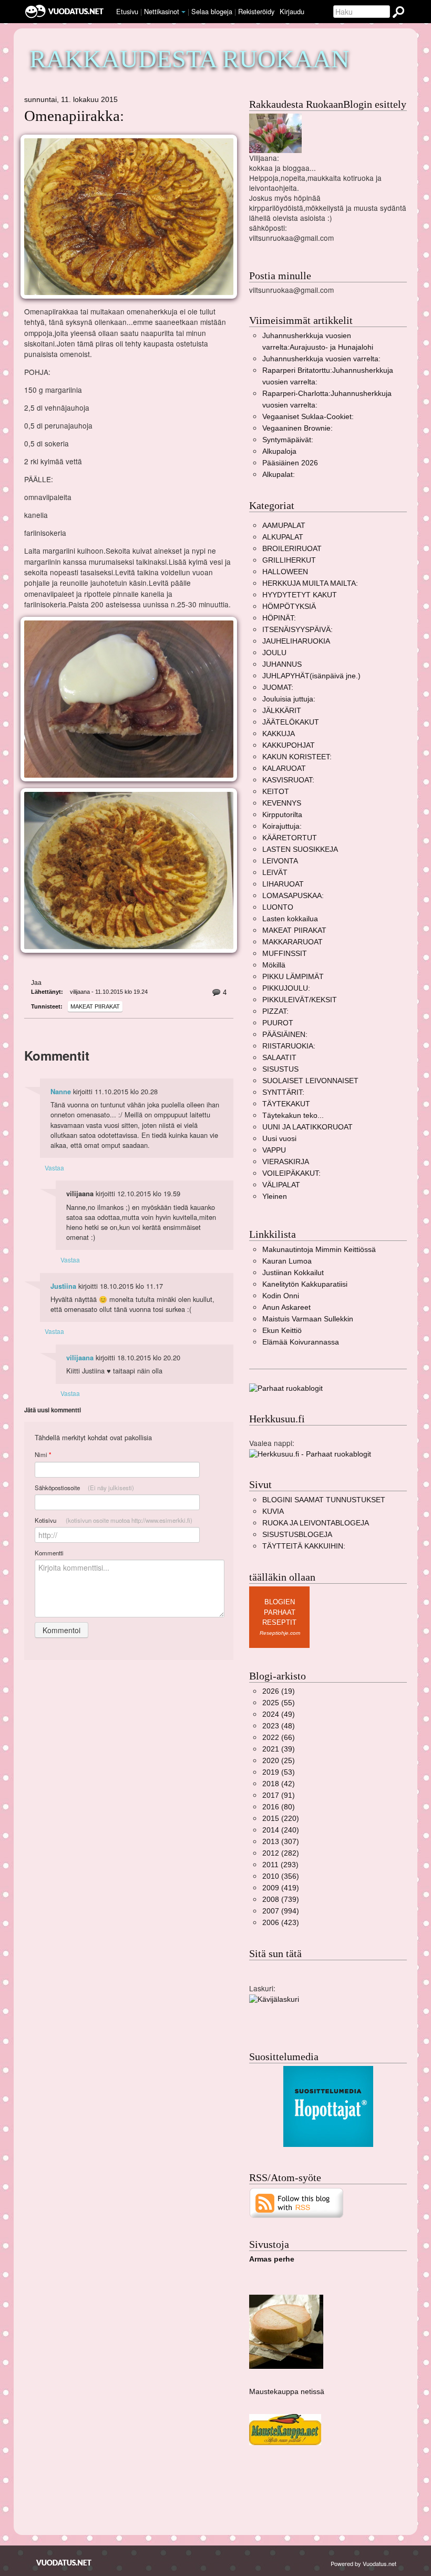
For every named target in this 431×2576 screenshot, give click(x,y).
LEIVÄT (275, 873)
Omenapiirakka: (74, 116)
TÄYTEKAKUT (286, 1104)
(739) (281, 1900)
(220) (281, 1819)
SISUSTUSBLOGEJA (297, 1535)
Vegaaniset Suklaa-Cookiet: (308, 417)
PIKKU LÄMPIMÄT (293, 977)
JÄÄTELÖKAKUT (291, 722)
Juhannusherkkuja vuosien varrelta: (321, 359)
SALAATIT (279, 1058)
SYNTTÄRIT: (283, 1092)
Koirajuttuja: (282, 826)
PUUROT (278, 1023)
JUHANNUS (282, 664)
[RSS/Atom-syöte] (297, 2202)
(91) (279, 1795)
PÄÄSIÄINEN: (285, 1035)
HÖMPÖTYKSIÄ (289, 607)
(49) (279, 1714)
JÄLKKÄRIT (282, 711)
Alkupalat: (279, 475)
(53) (279, 1772)
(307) (281, 1842)
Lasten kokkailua (290, 919)
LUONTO (278, 907)
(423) (281, 1923)
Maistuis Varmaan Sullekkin (308, 1319)
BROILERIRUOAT (292, 549)
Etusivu (127, 11)
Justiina (63, 1286)
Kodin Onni (281, 1296)
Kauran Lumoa (287, 1261)
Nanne (61, 1092)
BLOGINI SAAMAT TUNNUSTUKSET (324, 1500)
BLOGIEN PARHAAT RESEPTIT (279, 1612)
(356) (281, 1876)
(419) (281, 1888)
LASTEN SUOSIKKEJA (300, 849)
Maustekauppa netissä (287, 2392)
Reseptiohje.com (280, 1633)
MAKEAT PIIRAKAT (95, 1006)
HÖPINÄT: (279, 618)
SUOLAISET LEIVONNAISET (310, 1081)
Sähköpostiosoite (84, 1488)
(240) (281, 1830)
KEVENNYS (282, 803)
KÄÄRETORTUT (290, 838)
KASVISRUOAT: (288, 780)
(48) (279, 1726)
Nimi (43, 1455)
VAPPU (274, 1150)
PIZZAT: (275, 1011)
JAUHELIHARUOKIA (296, 641)
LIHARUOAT (283, 884)
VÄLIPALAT (281, 1185)
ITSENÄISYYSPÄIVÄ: (297, 630)
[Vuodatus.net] (64, 2563)
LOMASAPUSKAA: (293, 896)
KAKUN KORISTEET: (297, 757)
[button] (183, 12)
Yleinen (275, 1197)
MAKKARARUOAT (293, 942)
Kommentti (49, 1553)
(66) (279, 1738)
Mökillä (274, 965)
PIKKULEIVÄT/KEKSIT (300, 1000)
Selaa (212, 11)
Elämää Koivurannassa (301, 1342)
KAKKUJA (279, 734)
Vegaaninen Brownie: (297, 428)
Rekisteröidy (256, 11)
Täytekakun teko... (293, 1116)
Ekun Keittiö (282, 1331)
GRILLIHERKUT (289, 560)
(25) (279, 1761)
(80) (279, 1807)
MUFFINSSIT (285, 954)
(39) (279, 1749)
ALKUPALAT (283, 537)
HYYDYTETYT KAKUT (300, 595)
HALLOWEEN (285, 572)
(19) (279, 1691)
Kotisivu (114, 1520)
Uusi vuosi (279, 1139)
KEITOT (276, 792)
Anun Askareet (286, 1307)
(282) (281, 1853)
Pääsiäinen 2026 (290, 463)
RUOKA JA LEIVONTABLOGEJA (316, 1523)
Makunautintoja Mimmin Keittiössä (319, 1250)
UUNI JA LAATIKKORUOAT (307, 1127)
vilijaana (80, 1358)
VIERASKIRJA (286, 1162)
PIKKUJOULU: (286, 988)
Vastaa (54, 1168)
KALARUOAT (284, 768)
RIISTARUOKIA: (289, 1046)
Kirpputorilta (282, 815)
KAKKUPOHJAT (289, 745)
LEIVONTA (280, 861)
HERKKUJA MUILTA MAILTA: (310, 583)
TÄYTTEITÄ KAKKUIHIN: (304, 1546)
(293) (280, 1865)
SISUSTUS (280, 1069)
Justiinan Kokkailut (293, 1273)
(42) (279, 1784)
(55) (279, 1703)
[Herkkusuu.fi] (310, 1454)
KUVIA (273, 1511)
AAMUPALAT (284, 526)
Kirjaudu (292, 11)
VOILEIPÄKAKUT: (291, 1173)
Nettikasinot (162, 11)
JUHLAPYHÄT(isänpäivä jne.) (311, 676)
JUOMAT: (278, 688)
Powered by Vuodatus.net (363, 2563)
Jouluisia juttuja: (289, 699)
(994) (281, 1911)
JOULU (274, 653)
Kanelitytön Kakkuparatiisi (305, 1284)
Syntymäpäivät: (288, 440)
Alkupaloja (279, 451)
